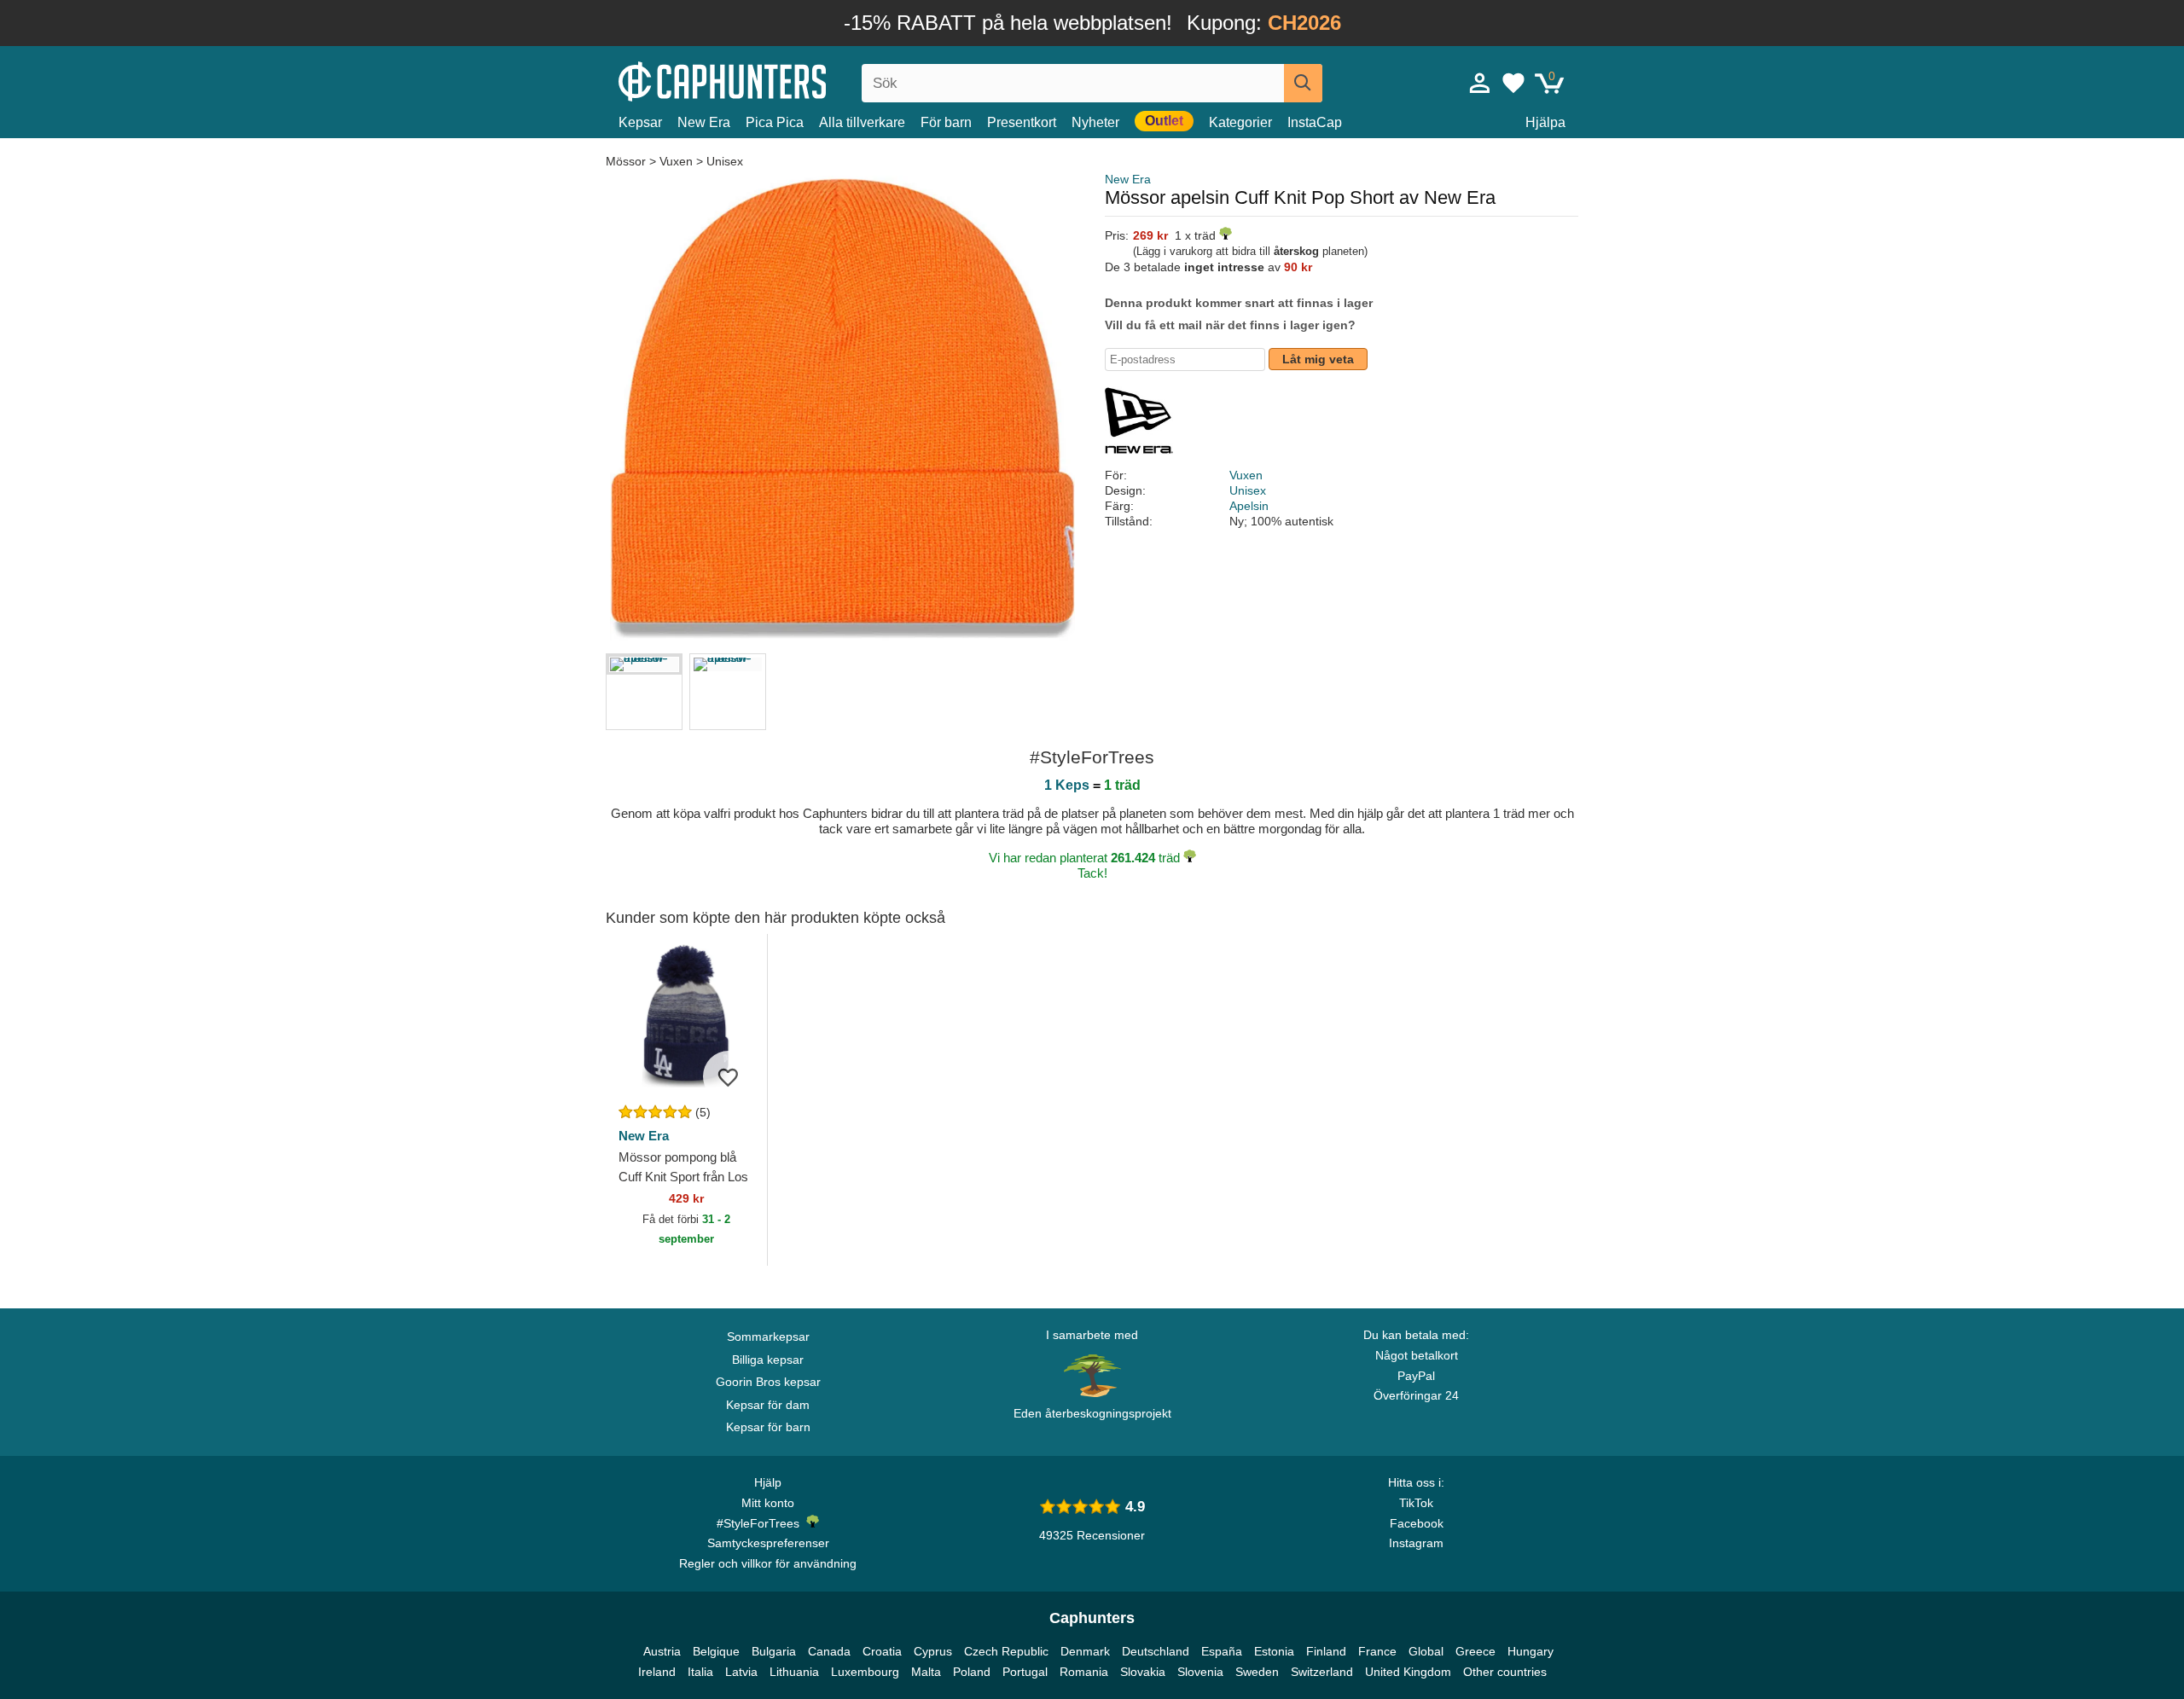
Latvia (741, 1672)
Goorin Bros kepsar (768, 1382)
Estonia (1274, 1651)
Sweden (1257, 1672)
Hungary (1531, 1651)
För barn (946, 122)
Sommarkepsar (768, 1337)
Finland (1326, 1651)
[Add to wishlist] (729, 1076)
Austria (662, 1651)
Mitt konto (768, 1503)
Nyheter (1095, 122)
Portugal (1025, 1672)
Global (1426, 1651)
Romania (1084, 1672)
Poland (972, 1672)
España (1222, 1651)
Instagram (1416, 1543)
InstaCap (1315, 122)
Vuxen (676, 161)
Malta (926, 1672)
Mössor (627, 161)
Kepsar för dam (768, 1405)
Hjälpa (1545, 122)
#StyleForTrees (761, 1523)
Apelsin (1249, 506)
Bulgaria (774, 1651)
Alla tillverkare (862, 122)
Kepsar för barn (768, 1427)
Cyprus (933, 1651)
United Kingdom (1408, 1672)
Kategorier (1240, 122)
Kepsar (640, 122)
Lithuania (794, 1672)
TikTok (1416, 1503)
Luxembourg (865, 1672)
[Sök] (1303, 83)
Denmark (1085, 1651)
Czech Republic (1006, 1651)
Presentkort (1022, 122)
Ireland (657, 1672)
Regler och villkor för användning (768, 1563)
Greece (1475, 1651)
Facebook (1417, 1523)
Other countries (1505, 1672)
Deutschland (1156, 1651)
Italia (700, 1672)
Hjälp (768, 1482)
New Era (704, 122)
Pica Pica (775, 122)
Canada (829, 1651)
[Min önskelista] (1513, 83)
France (1377, 1651)
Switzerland (1322, 1672)
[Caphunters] (768, 80)
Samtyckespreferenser (768, 1543)
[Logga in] (1480, 83)
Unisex (725, 161)
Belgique (716, 1651)
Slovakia (1143, 1672)
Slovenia (1200, 1672)
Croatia (882, 1651)
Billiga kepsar (768, 1360)
